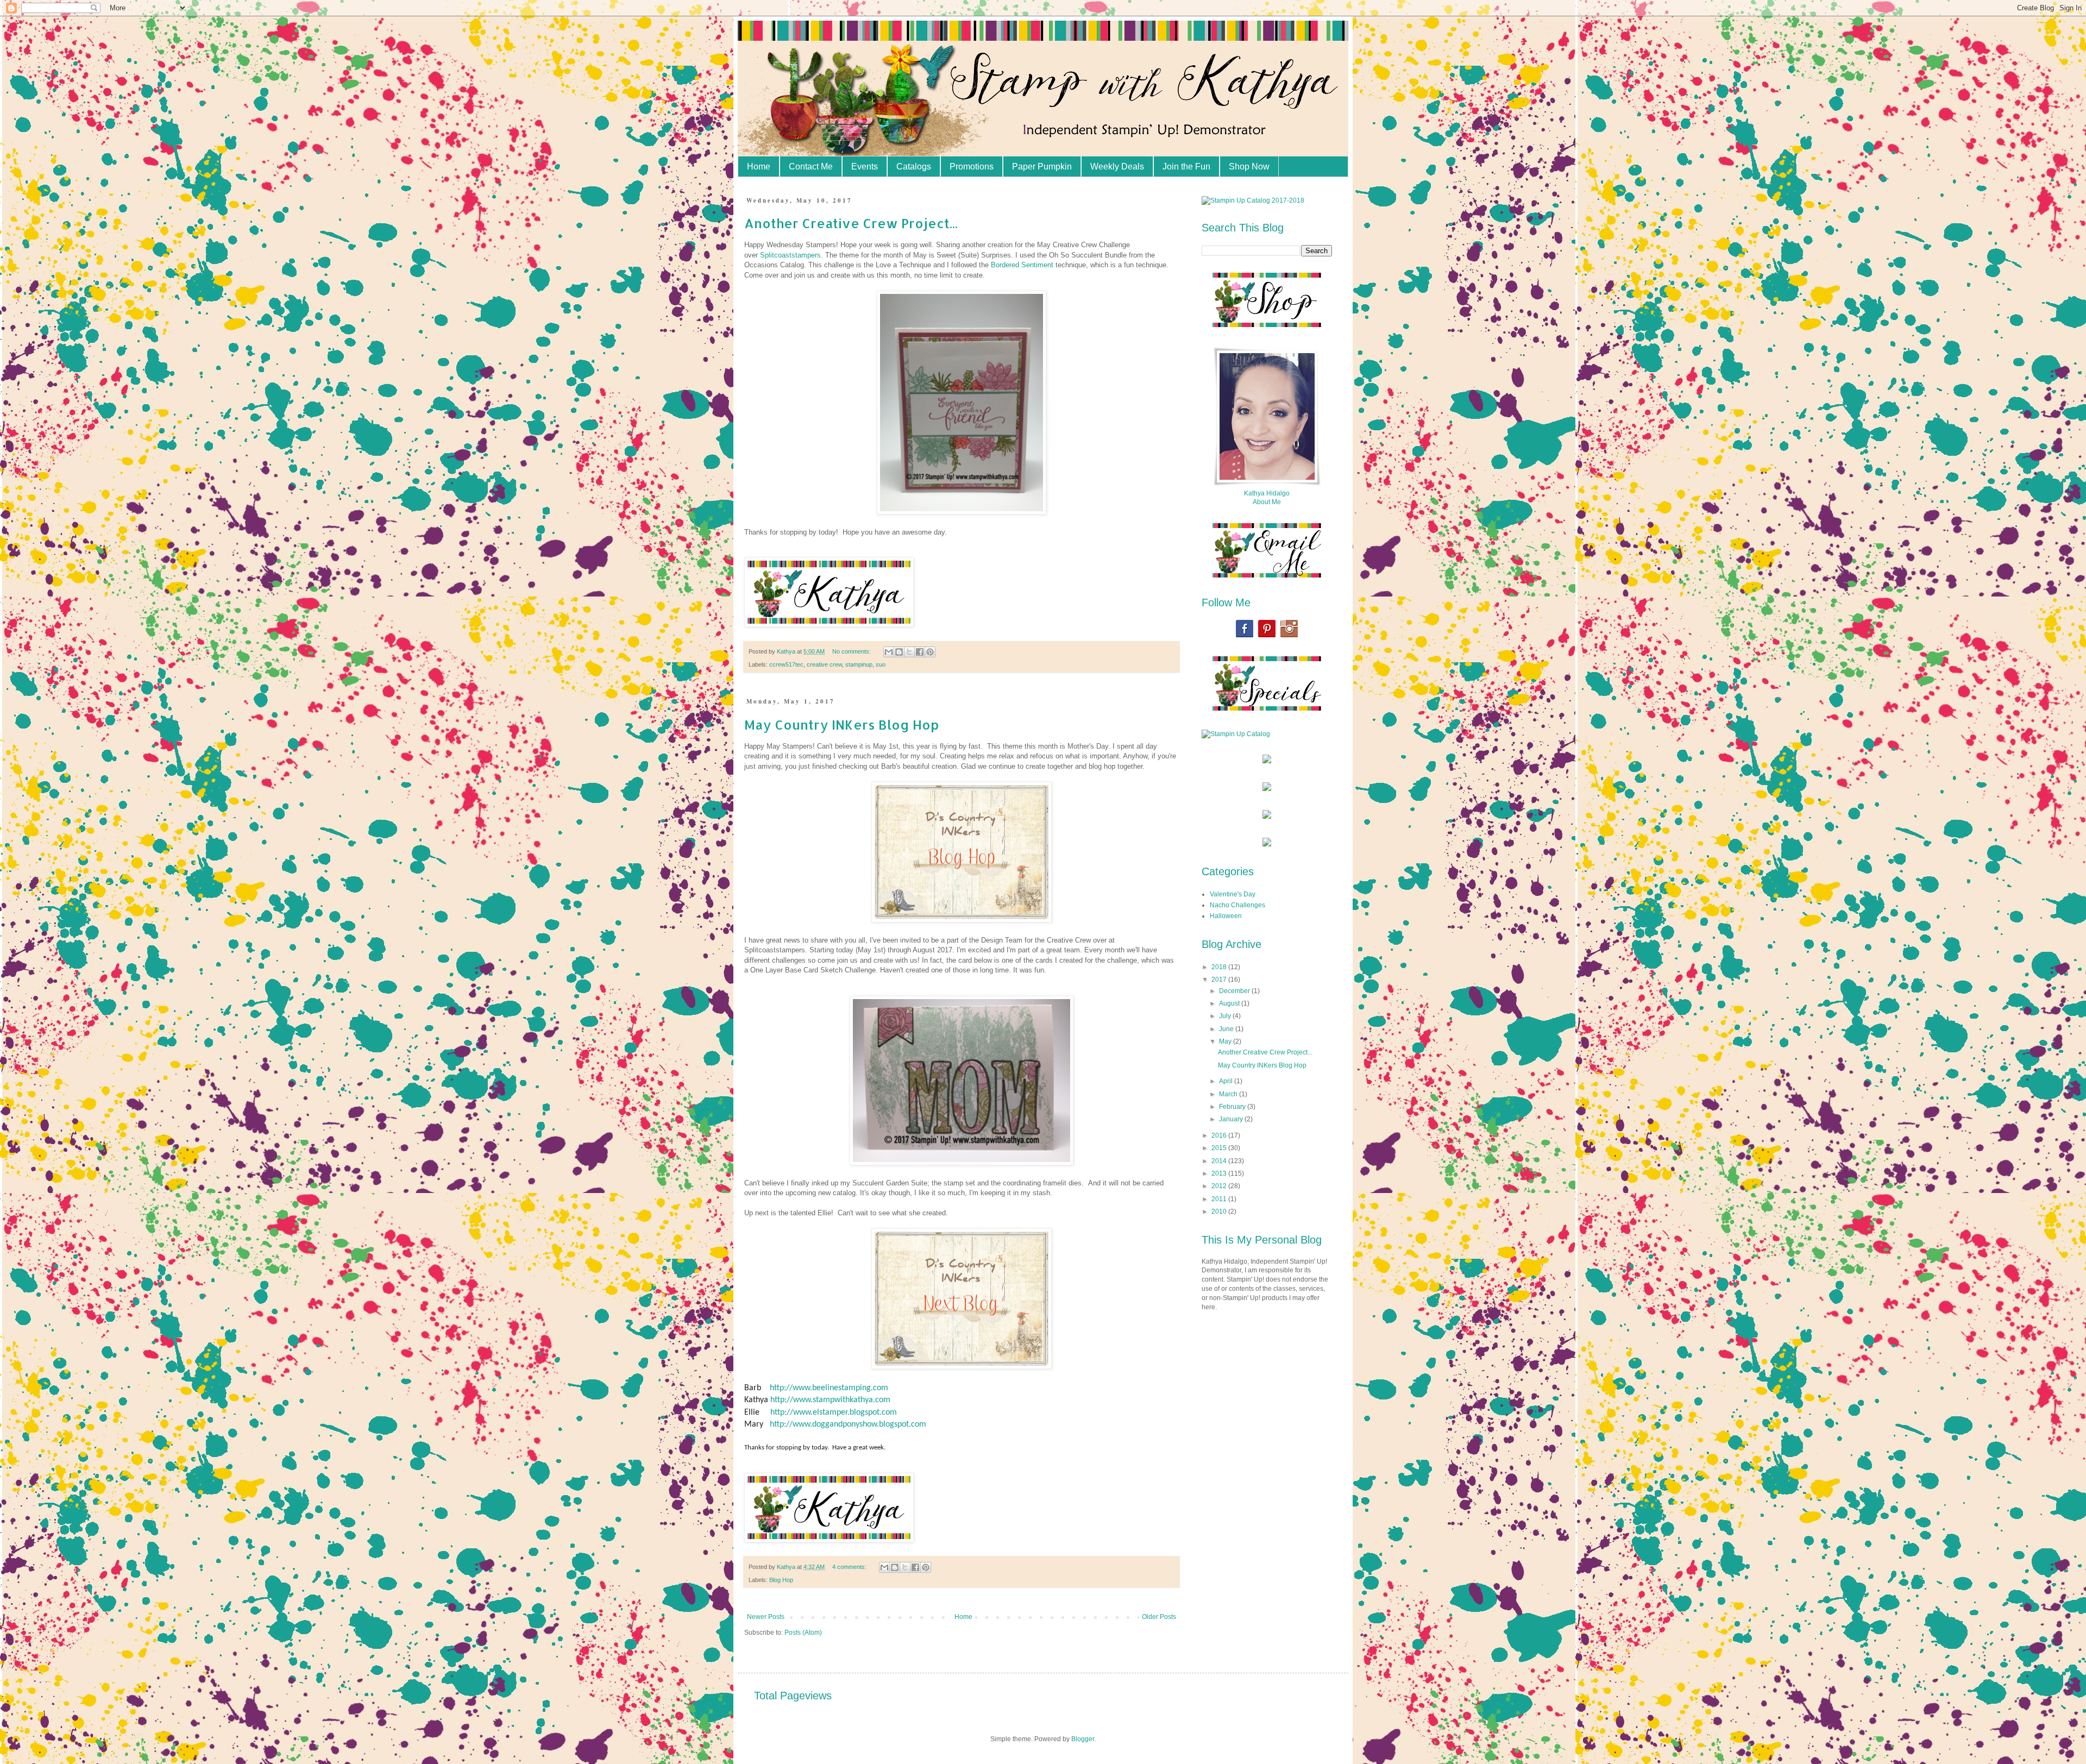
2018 (1220, 967)
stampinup (859, 664)
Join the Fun (1186, 167)
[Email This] (889, 652)
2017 (1220, 980)
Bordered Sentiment (1022, 265)
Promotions (972, 167)
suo (881, 664)
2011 (1220, 1199)
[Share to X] (909, 652)
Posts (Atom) (803, 1633)
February (1233, 1107)
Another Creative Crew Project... (851, 223)
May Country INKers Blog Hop (841, 724)
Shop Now (1249, 167)
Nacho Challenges (1237, 905)
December (1235, 991)
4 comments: (850, 1567)
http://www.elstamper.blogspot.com (834, 1413)
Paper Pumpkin (1042, 167)
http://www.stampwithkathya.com (830, 1400)
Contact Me (811, 167)
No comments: (852, 651)
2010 (1220, 1211)
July (1226, 1016)
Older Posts (1159, 1617)
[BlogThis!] (899, 652)
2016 (1220, 1135)
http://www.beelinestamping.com (829, 1388)
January (1232, 1119)
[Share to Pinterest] (930, 652)
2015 (1220, 1148)
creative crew (824, 664)
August (1230, 1003)
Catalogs (914, 167)
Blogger (1083, 1739)
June (1227, 1029)
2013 (1220, 1173)
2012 (1220, 1186)
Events (865, 167)
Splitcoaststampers (790, 255)
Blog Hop (781, 1580)
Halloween (1226, 916)
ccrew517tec (786, 664)
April (1227, 1081)
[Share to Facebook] (920, 652)
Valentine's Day (1233, 894)
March (1229, 1094)
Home (759, 167)
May (1226, 1041)
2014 (1220, 1161)
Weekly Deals (1117, 167)
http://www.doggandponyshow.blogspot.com (848, 1424)
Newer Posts (766, 1617)
